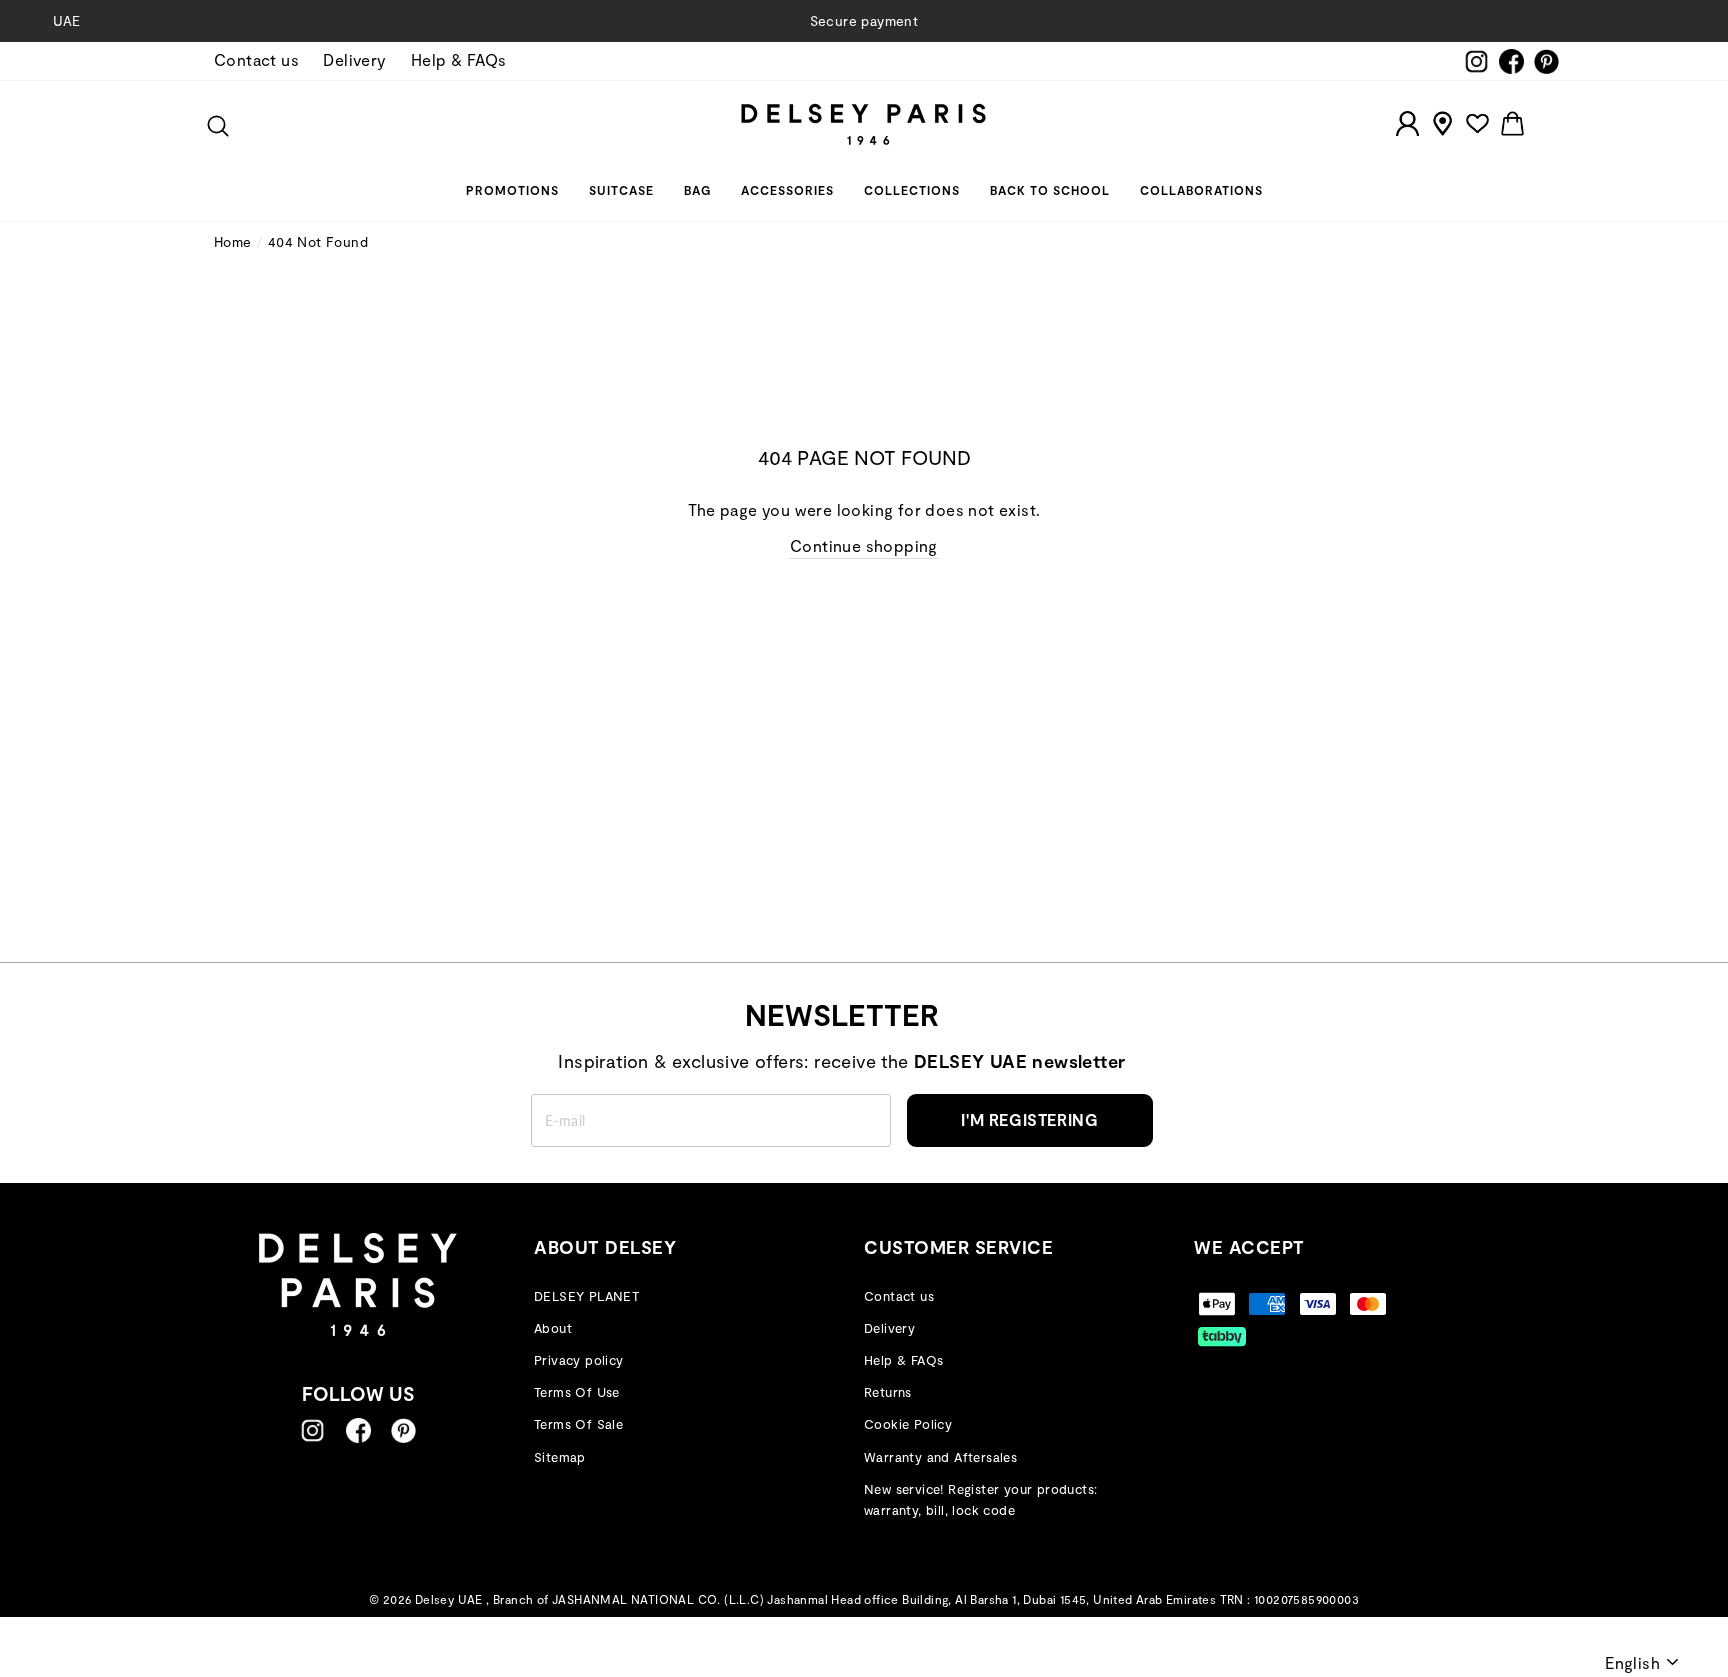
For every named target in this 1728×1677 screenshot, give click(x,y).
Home (233, 241)
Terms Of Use (577, 1392)
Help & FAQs (458, 59)
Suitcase (621, 190)
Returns (888, 1392)
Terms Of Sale (578, 1424)
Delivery (354, 59)
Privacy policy (579, 1360)
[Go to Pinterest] (403, 1430)
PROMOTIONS (512, 190)
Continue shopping (864, 545)
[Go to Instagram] (312, 1430)
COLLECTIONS (912, 190)
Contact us (256, 59)
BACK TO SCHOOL (1050, 190)
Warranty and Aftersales (940, 1457)
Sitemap (560, 1457)
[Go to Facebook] (358, 1430)
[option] (864, 21)
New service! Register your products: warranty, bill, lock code (980, 1499)
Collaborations (1201, 190)
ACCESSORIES (787, 190)
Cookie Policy (908, 1424)
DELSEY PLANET (586, 1296)
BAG (697, 190)
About (553, 1328)
